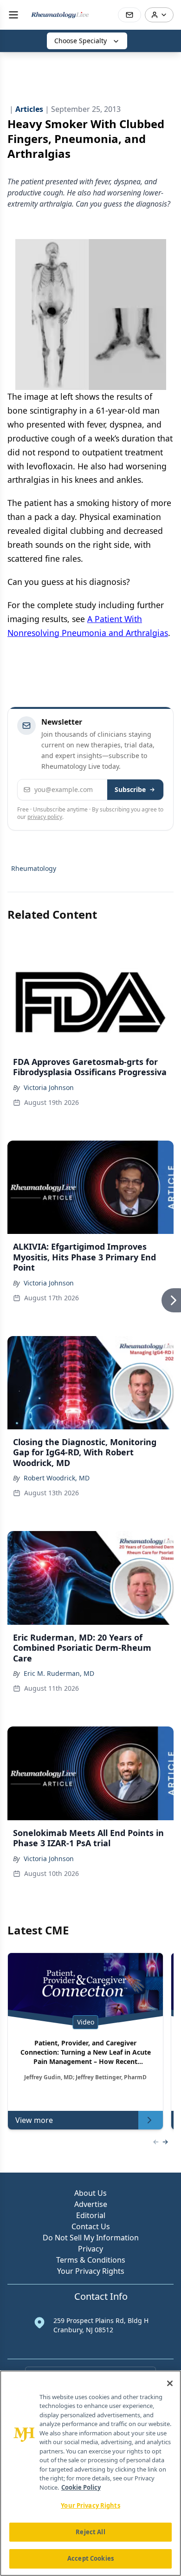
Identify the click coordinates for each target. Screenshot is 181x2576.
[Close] (170, 2383)
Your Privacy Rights (91, 2271)
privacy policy (45, 817)
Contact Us (91, 2226)
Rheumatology (34, 868)
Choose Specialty (81, 41)
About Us (90, 2193)
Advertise (91, 2204)
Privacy (90, 2249)
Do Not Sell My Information (91, 2238)
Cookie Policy (81, 2487)
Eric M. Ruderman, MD (59, 1673)
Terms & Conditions (91, 2260)
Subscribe (130, 789)
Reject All (90, 2532)
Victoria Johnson (49, 1087)
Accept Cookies (90, 2558)
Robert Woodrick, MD (57, 1478)
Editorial (91, 2215)
